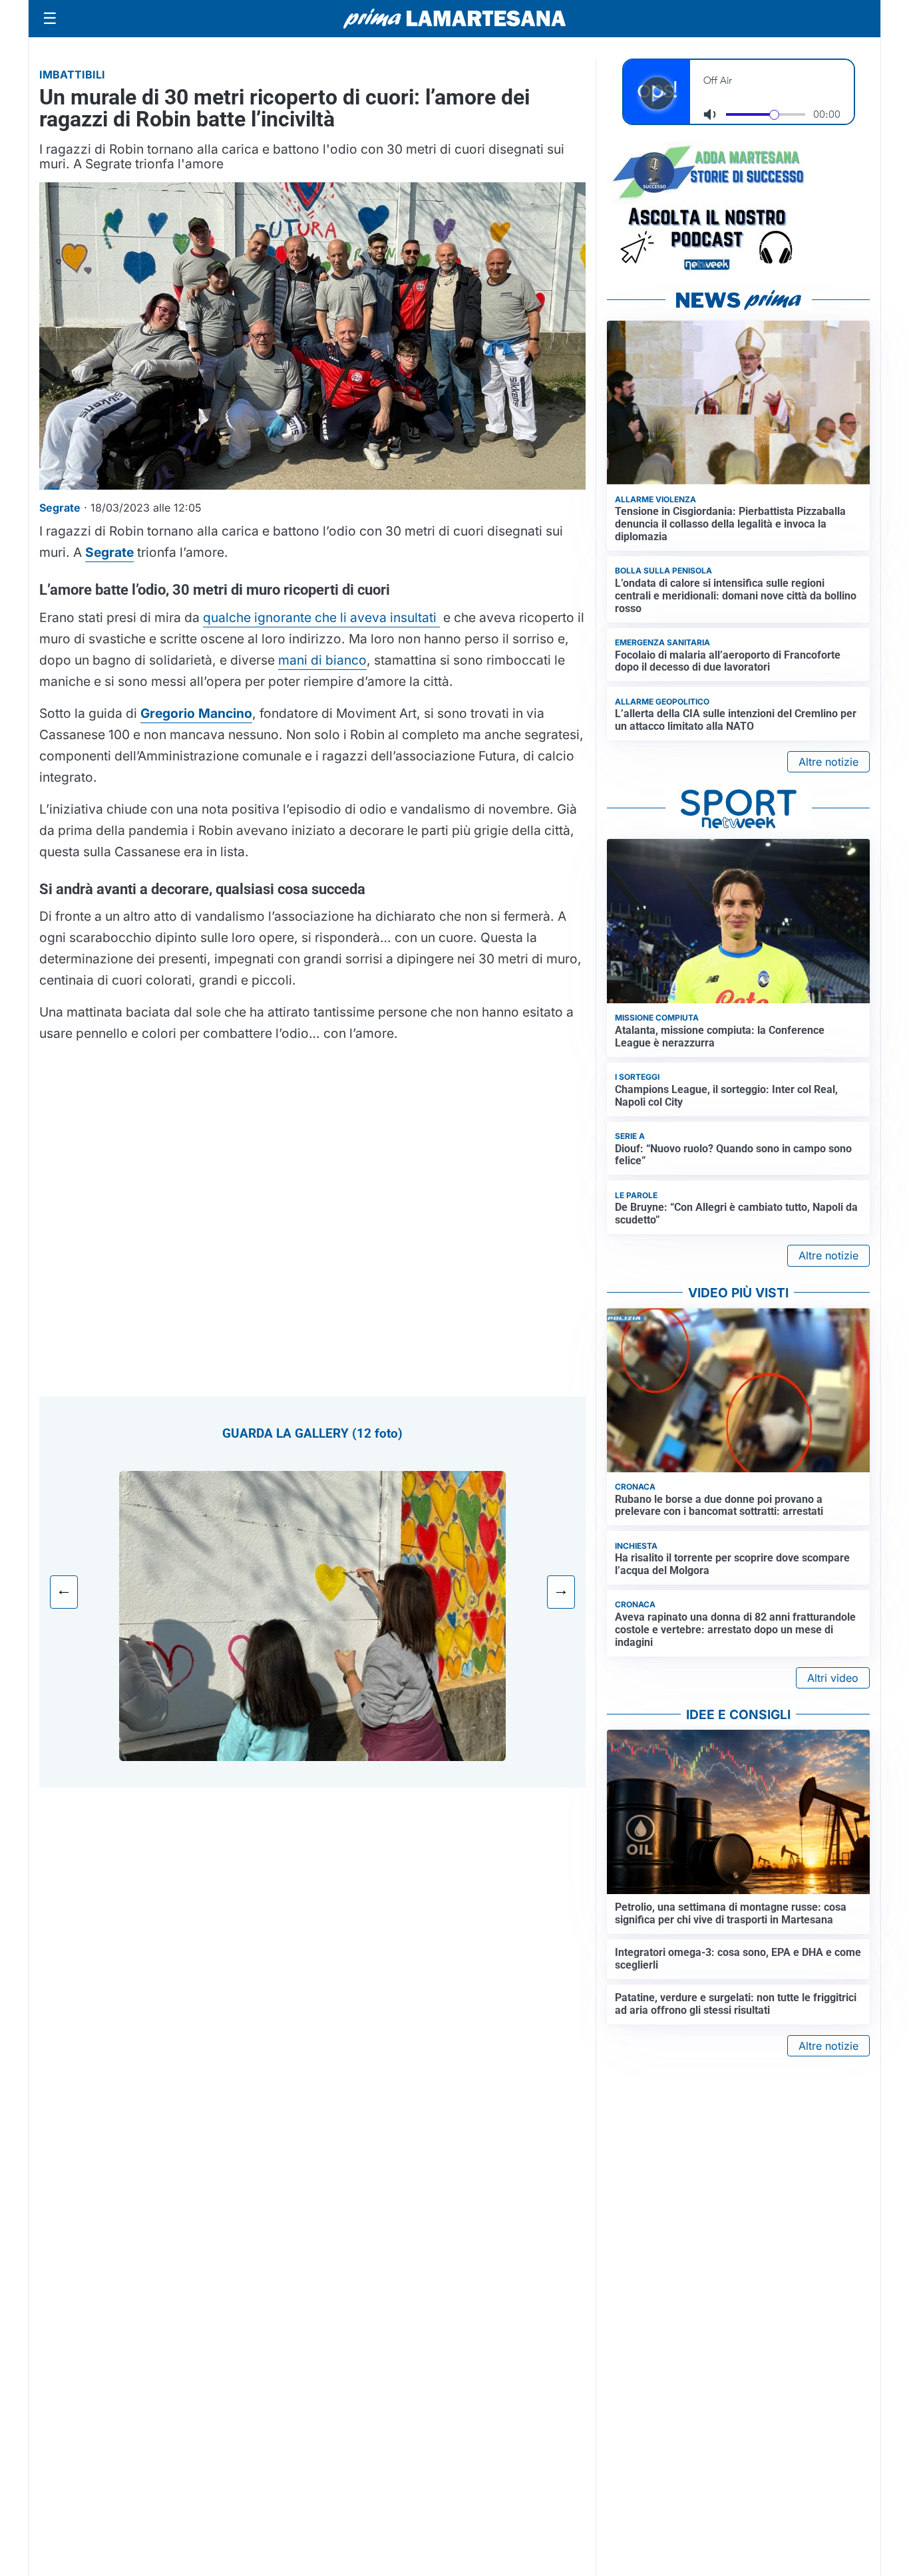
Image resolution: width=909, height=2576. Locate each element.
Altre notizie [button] (828, 762)
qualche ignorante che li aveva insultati (321, 617)
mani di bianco (322, 660)
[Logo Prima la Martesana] (454, 19)
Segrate (109, 552)
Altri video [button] (833, 1678)
